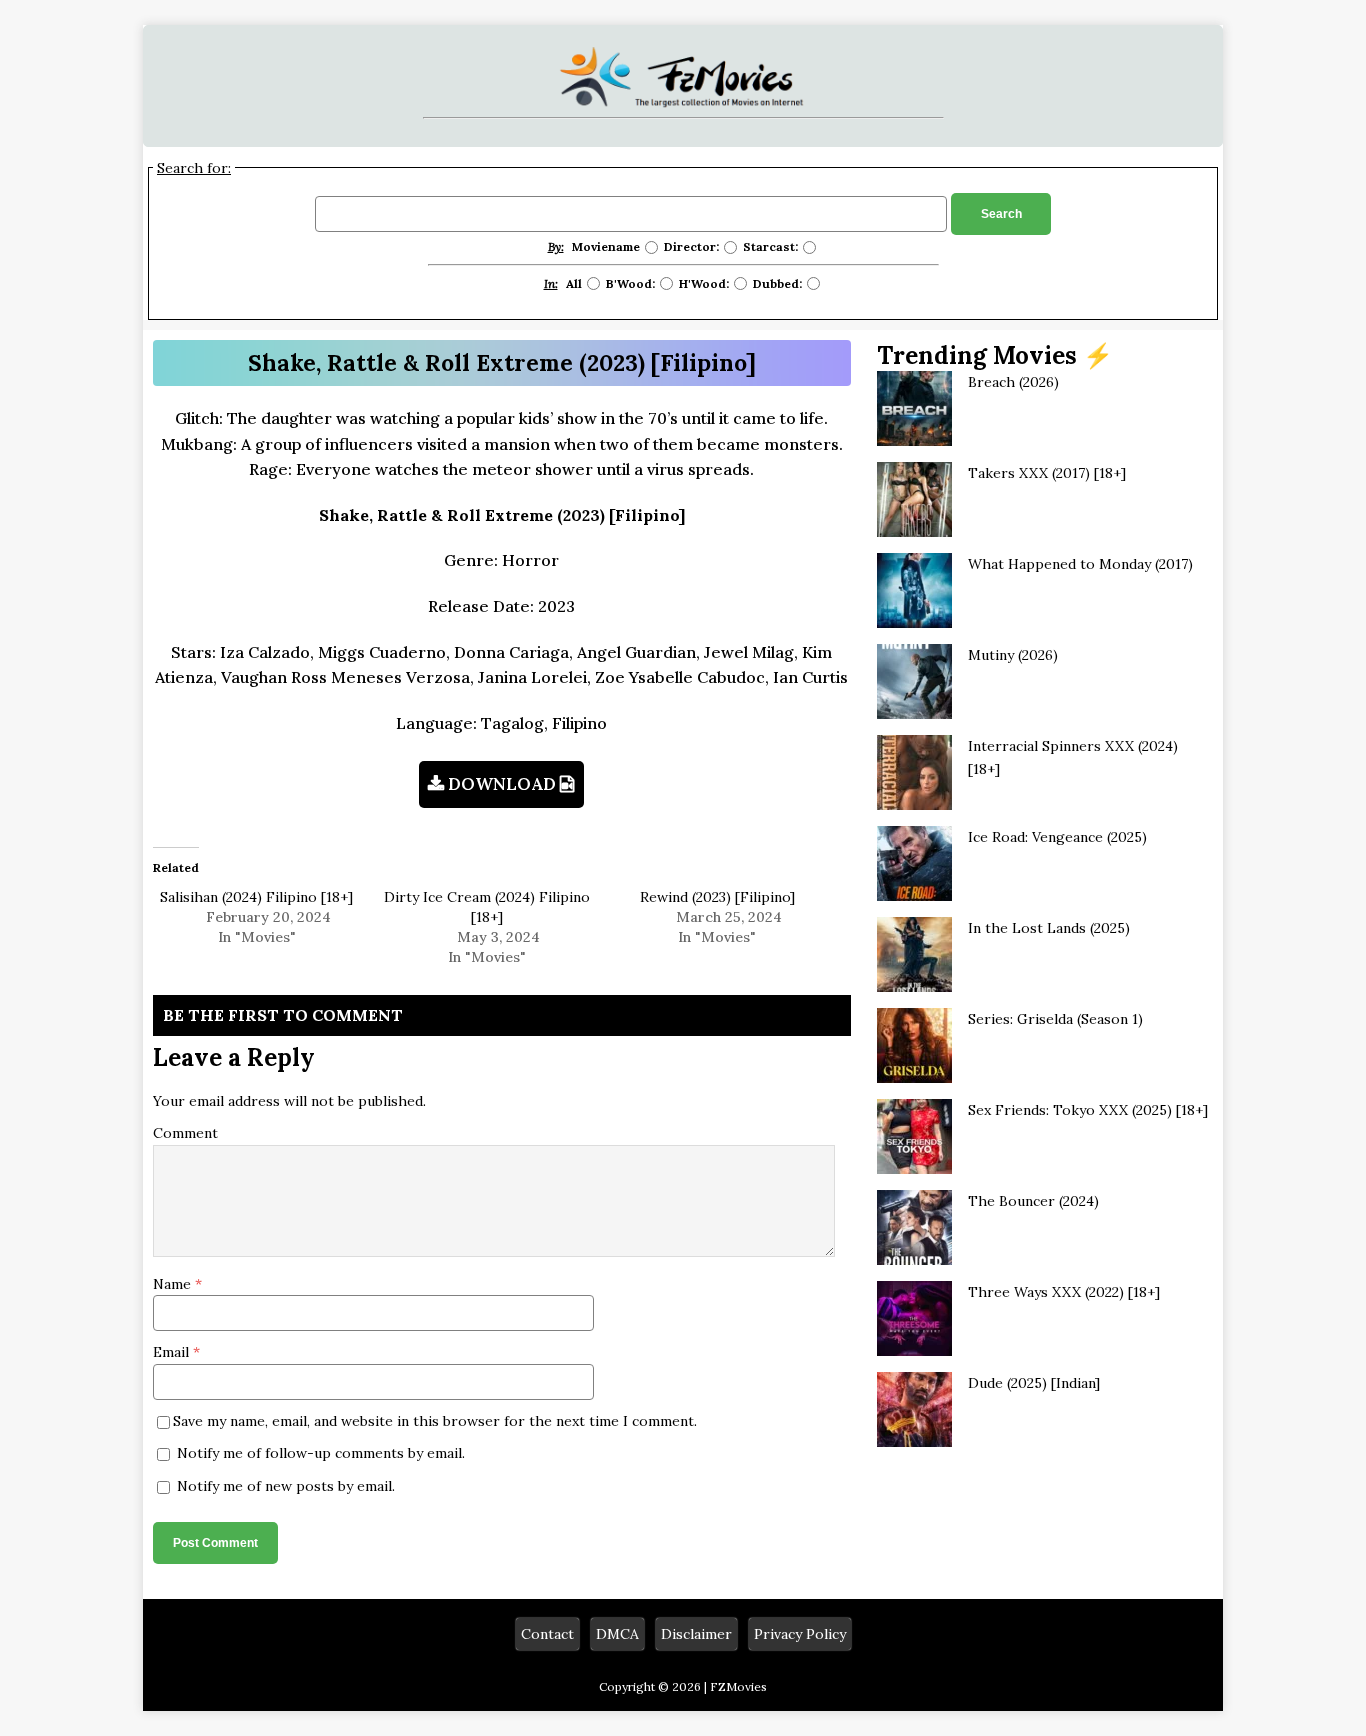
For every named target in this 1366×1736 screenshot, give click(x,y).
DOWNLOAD (502, 784)
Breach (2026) (1013, 382)
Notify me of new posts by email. (286, 1486)
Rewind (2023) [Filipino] (717, 897)
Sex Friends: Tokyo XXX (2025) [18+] (1088, 1110)
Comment (185, 1133)
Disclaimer (696, 1634)
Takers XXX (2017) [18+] (1047, 473)
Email (173, 1352)
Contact (547, 1634)
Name (174, 1284)
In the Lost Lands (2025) (1049, 928)
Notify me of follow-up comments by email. (321, 1453)
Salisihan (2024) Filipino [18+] (256, 897)
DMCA (617, 1634)
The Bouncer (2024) (1033, 1201)
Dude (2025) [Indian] (1034, 1383)
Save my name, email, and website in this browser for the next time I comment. (435, 1421)
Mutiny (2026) (1013, 655)
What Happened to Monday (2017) (1080, 564)
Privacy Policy (800, 1634)
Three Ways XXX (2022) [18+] (1064, 1292)
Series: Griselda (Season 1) (1055, 1019)
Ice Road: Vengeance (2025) (1057, 837)
